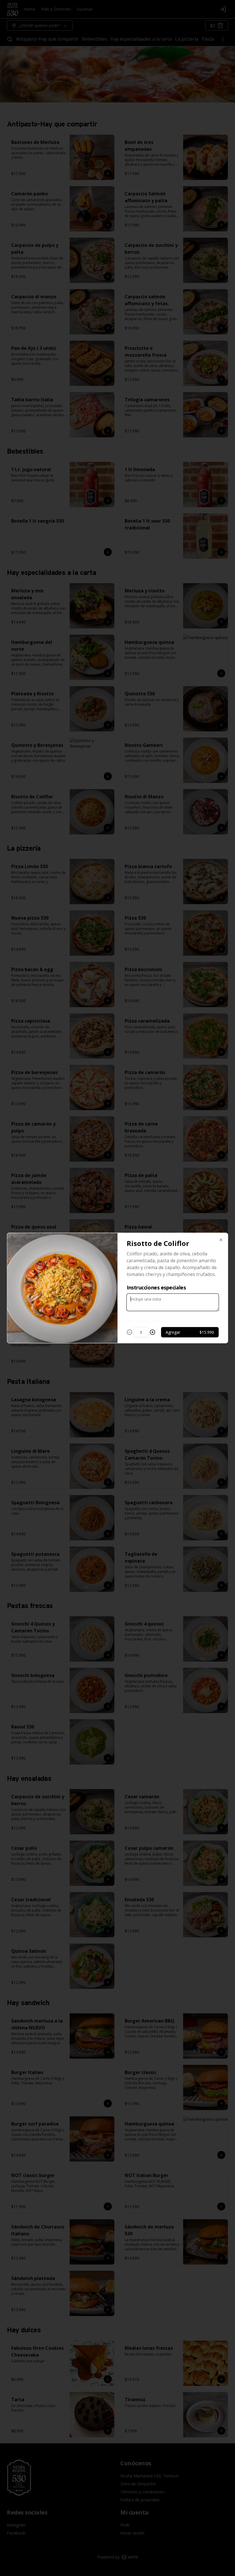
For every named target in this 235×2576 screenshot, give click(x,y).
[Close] (221, 1240)
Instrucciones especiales (156, 1287)
